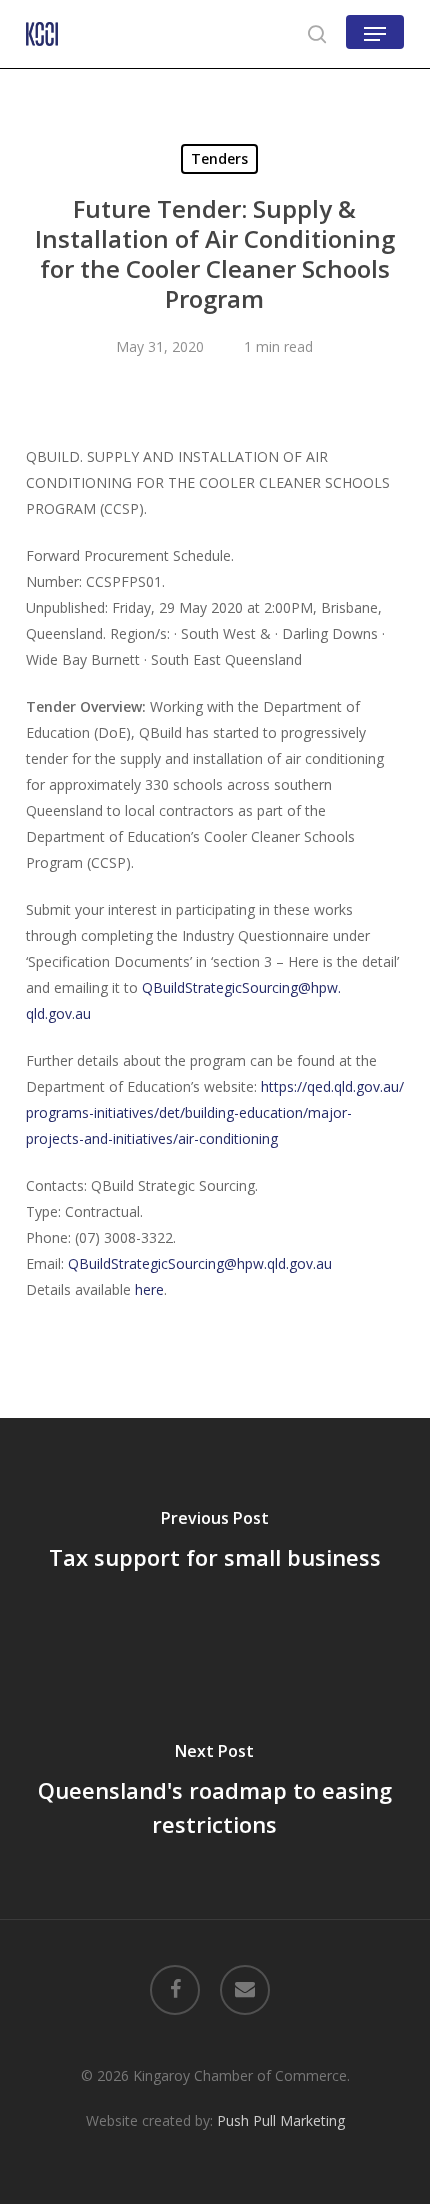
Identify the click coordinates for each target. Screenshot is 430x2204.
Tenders (219, 158)
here (149, 1289)
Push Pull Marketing (281, 2120)
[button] (375, 34)
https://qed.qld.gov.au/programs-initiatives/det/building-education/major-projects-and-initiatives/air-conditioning (215, 1112)
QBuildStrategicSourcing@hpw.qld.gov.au (200, 1263)
